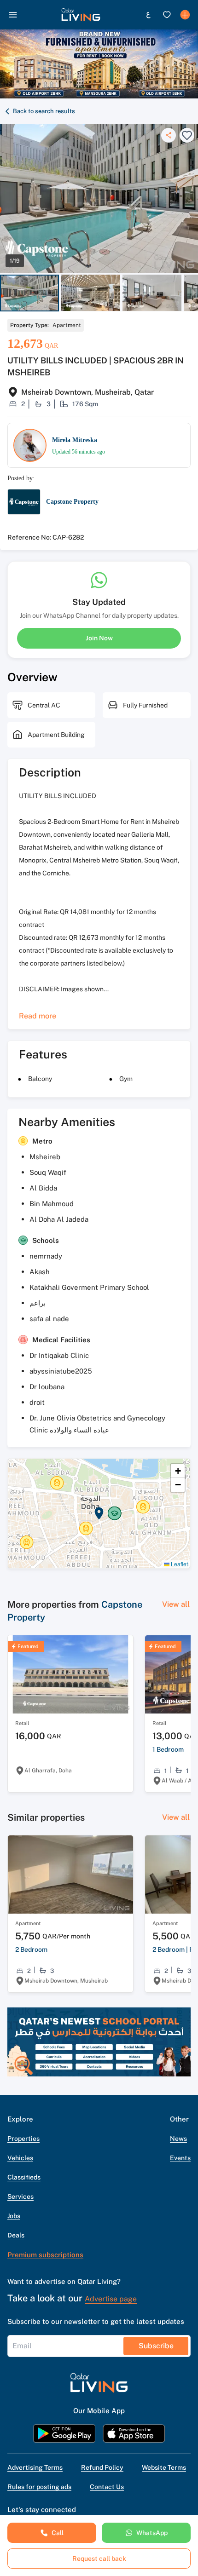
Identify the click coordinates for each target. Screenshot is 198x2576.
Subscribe (156, 2346)
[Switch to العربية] (148, 15)
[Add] (185, 15)
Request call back (99, 2559)
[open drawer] (13, 15)
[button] (81, 15)
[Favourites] (167, 15)
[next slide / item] (194, 293)
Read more (38, 1016)
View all (176, 1604)
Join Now (99, 638)
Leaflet (179, 1564)
